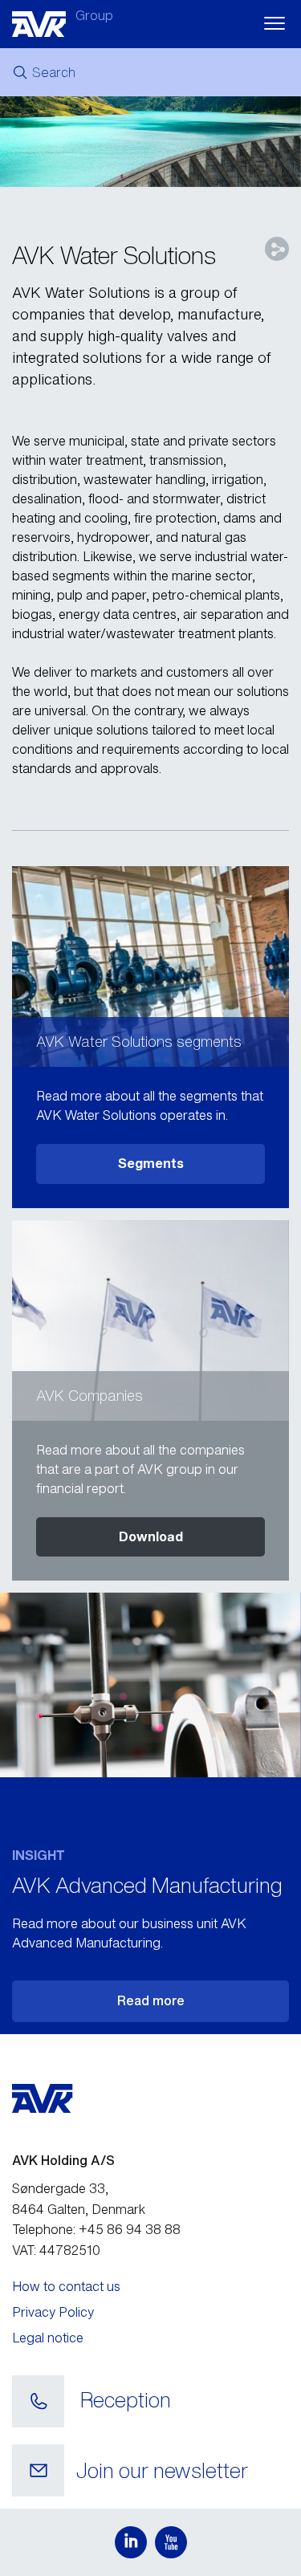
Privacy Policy (53, 2312)
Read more (151, 2000)
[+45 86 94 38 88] (38, 2402)
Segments (151, 1163)
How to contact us (66, 2286)
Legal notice (48, 2338)
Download (151, 1536)
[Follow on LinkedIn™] (131, 2542)
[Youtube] (171, 2542)
